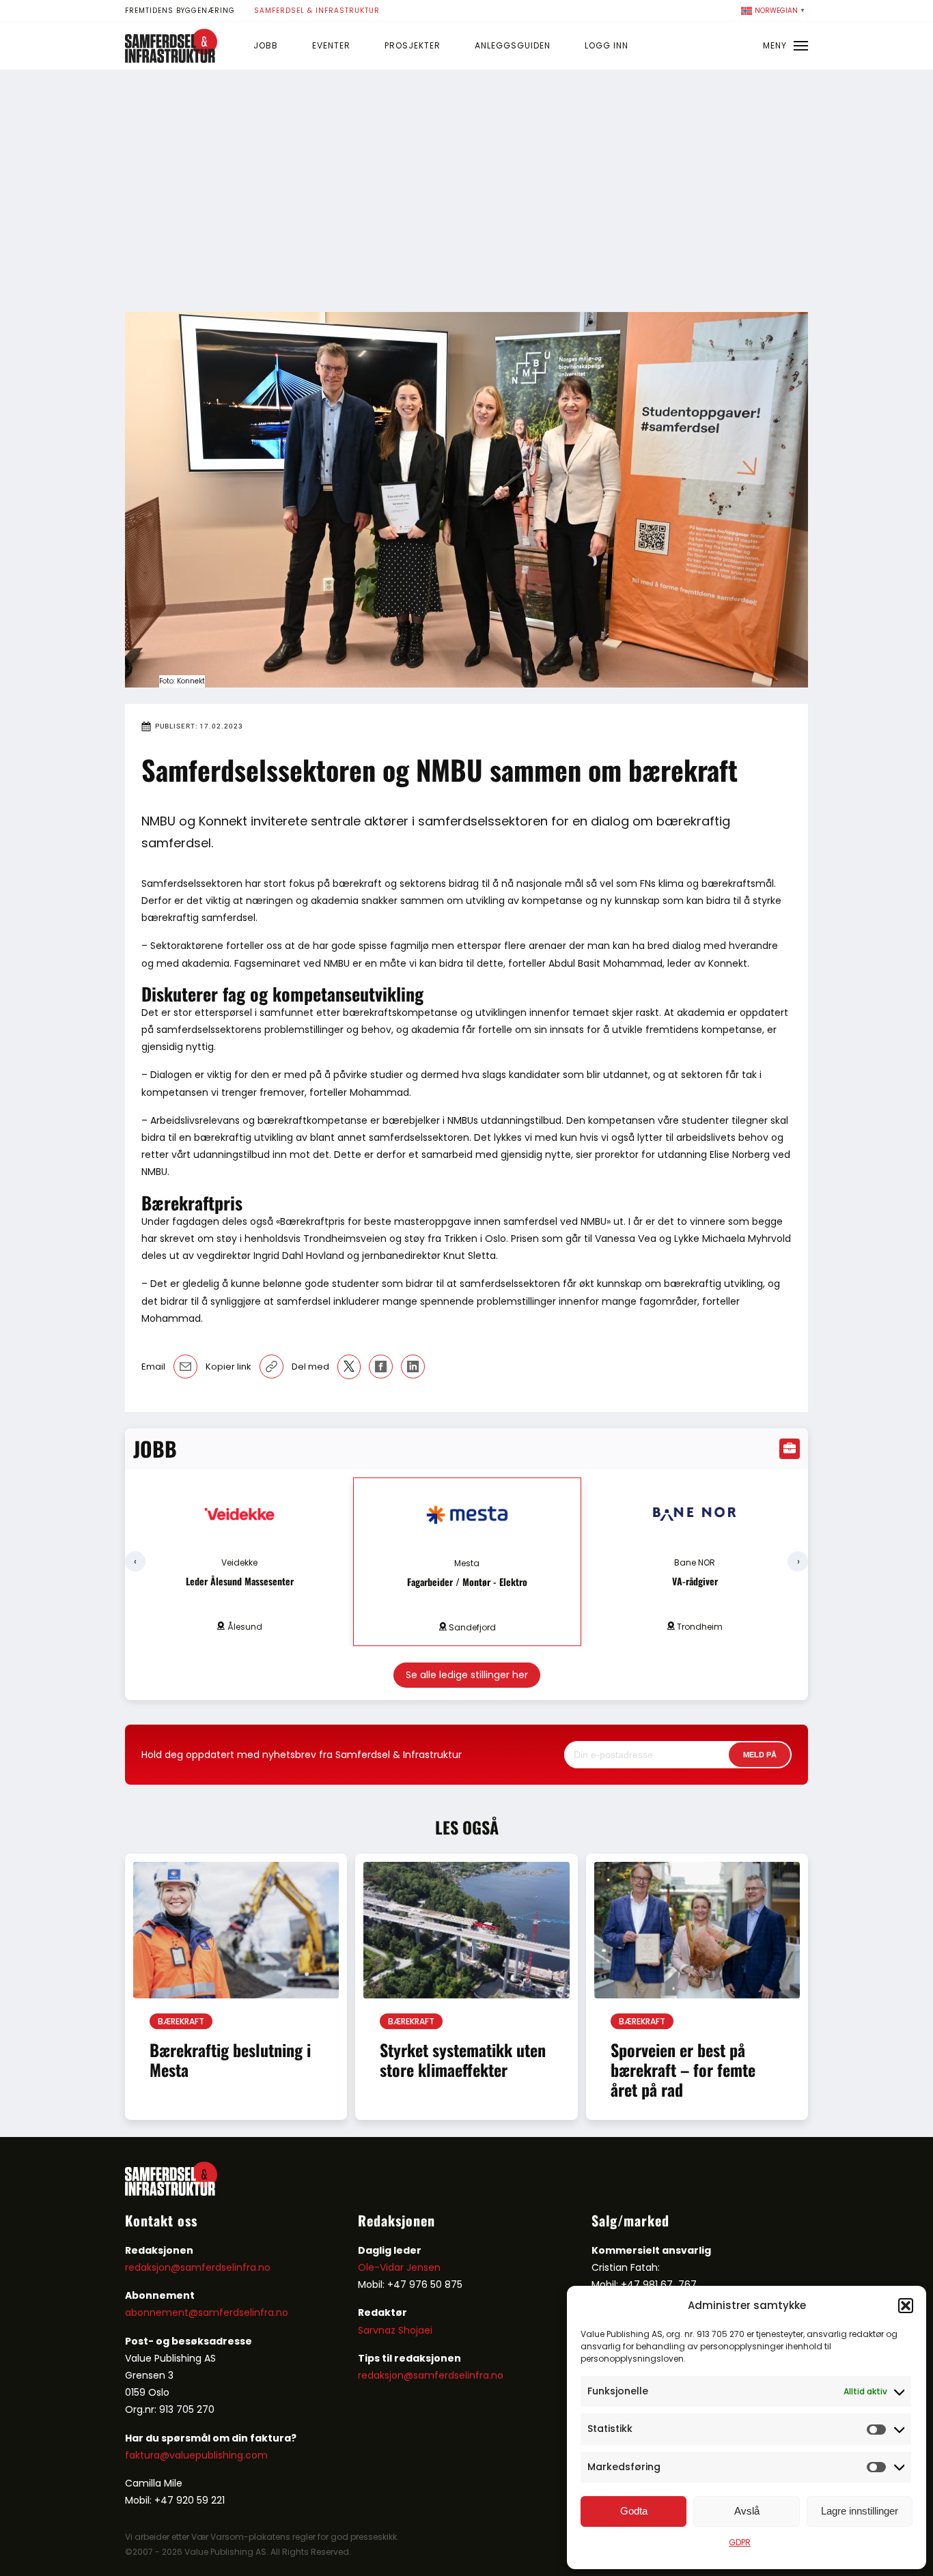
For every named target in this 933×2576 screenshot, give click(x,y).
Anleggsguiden (513, 45)
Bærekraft (181, 2021)
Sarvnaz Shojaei (395, 2330)
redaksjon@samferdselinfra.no (198, 2267)
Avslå (747, 2511)
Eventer (331, 45)
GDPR (740, 2542)
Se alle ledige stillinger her (467, 1675)
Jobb (266, 45)
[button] (906, 2306)
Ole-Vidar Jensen (399, 2267)
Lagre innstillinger (860, 2511)
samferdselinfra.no (243, 2312)
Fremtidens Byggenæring (180, 11)
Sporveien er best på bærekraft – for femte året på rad (683, 2069)
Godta (634, 2511)
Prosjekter (413, 45)
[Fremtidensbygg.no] (171, 59)
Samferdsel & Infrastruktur (317, 11)
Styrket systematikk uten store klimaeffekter (463, 2060)
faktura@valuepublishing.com (196, 2455)
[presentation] (135, 1561)
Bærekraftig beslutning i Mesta (230, 2060)
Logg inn (607, 45)
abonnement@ (162, 2312)
